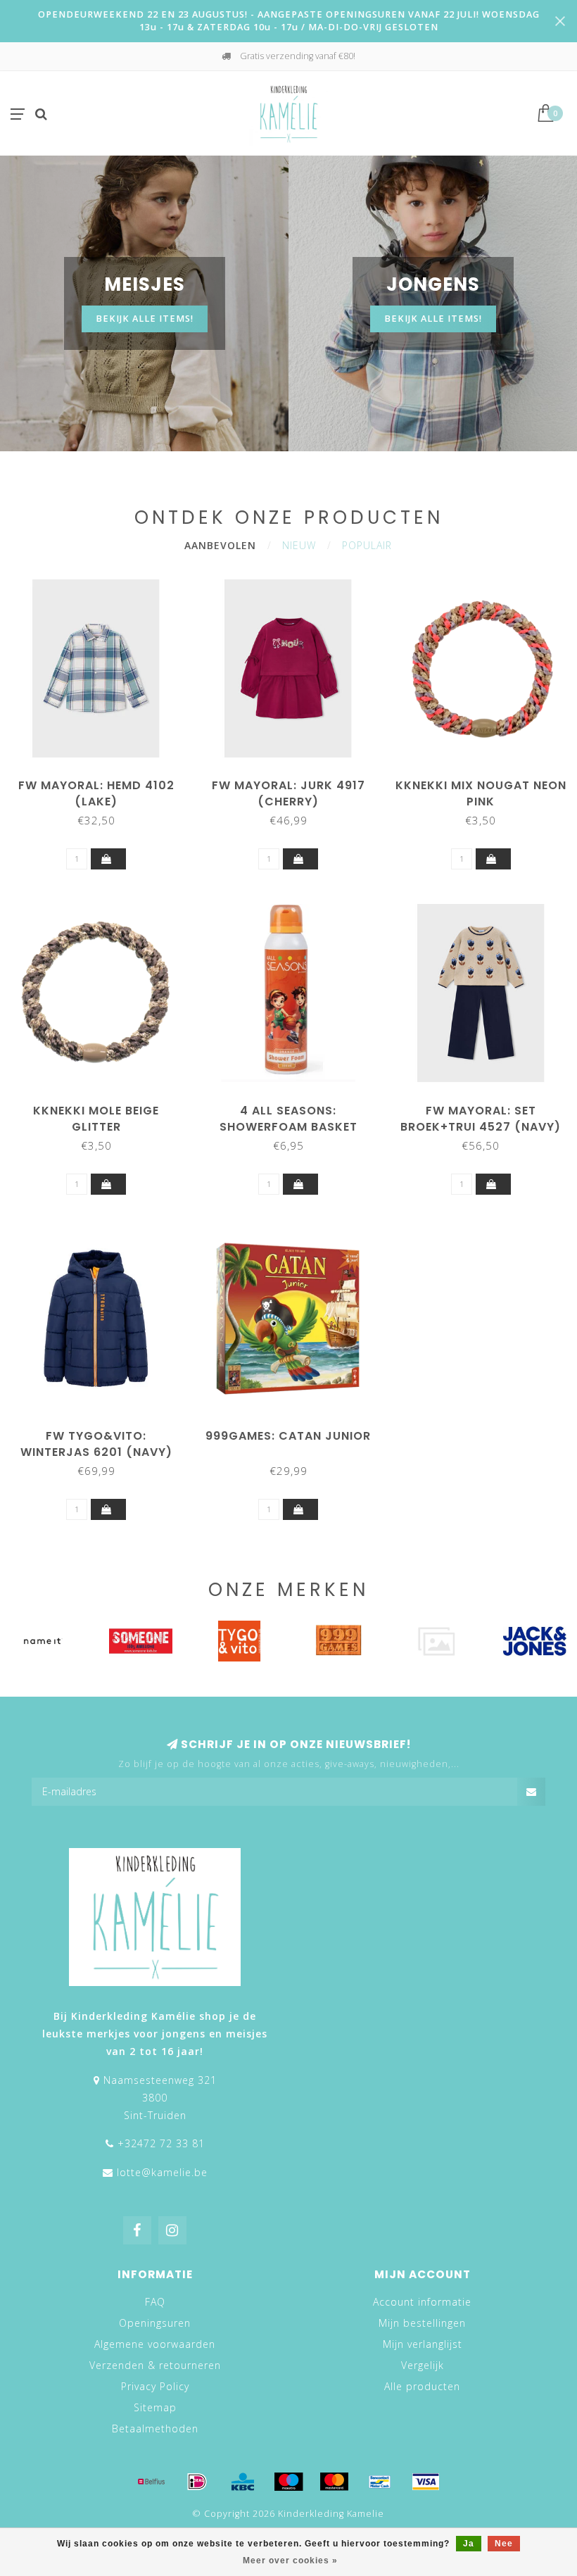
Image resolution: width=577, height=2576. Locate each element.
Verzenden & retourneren (155, 2365)
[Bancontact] (380, 2482)
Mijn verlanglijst (423, 2344)
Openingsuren (155, 2323)
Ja (469, 2544)
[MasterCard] (334, 2482)
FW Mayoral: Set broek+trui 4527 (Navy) (481, 1119)
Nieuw (299, 545)
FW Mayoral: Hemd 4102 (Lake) (96, 793)
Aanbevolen (220, 545)
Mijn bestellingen (422, 2323)
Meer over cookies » (290, 2561)
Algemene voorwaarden (155, 2344)
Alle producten (422, 2386)
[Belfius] (151, 2482)
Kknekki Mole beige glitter (96, 1119)
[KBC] (243, 2482)
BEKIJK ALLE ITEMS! (433, 319)
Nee (504, 2544)
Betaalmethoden (155, 2429)
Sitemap (155, 2407)
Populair (367, 545)
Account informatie (422, 2302)
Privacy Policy (155, 2386)
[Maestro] (288, 2482)
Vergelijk (423, 2365)
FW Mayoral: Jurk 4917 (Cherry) (288, 793)
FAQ (155, 2302)
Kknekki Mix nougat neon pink (481, 793)
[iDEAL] (197, 2482)
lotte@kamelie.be (162, 2172)
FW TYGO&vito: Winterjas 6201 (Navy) (96, 1444)
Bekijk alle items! (145, 319)
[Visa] (426, 2482)
